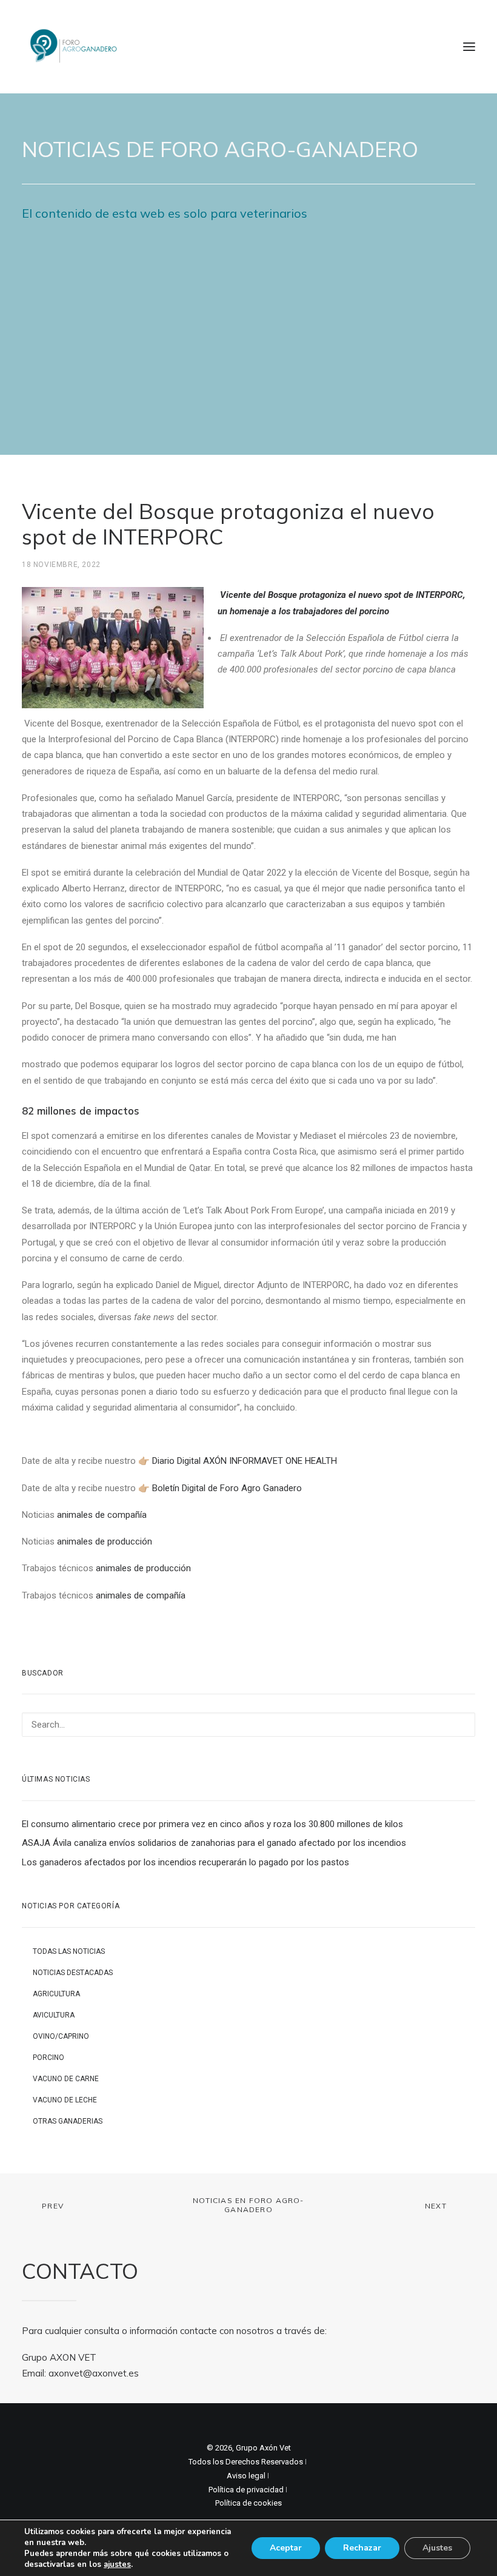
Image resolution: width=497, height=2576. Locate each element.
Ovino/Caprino (61, 2036)
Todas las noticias (69, 1951)
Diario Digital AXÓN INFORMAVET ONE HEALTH (245, 1461)
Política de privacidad (246, 2490)
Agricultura (56, 1994)
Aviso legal (246, 2476)
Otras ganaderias (68, 2121)
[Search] (248, 1725)
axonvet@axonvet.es (94, 2373)
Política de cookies (248, 2503)
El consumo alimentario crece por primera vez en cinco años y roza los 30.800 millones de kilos (212, 1824)
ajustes (117, 2564)
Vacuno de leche (65, 2100)
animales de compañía (102, 1515)
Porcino (48, 2058)
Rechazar (362, 2548)
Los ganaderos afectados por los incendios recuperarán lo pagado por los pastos (185, 1862)
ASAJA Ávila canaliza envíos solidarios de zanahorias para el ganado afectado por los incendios (214, 1843)
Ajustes (437, 2548)
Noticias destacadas (73, 1973)
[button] (469, 47)
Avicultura (54, 2015)
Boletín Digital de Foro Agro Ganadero (227, 1488)
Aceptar (286, 2548)
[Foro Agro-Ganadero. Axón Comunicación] (74, 47)
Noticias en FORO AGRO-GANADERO (248, 2205)
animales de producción (105, 1541)
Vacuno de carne (66, 2079)
